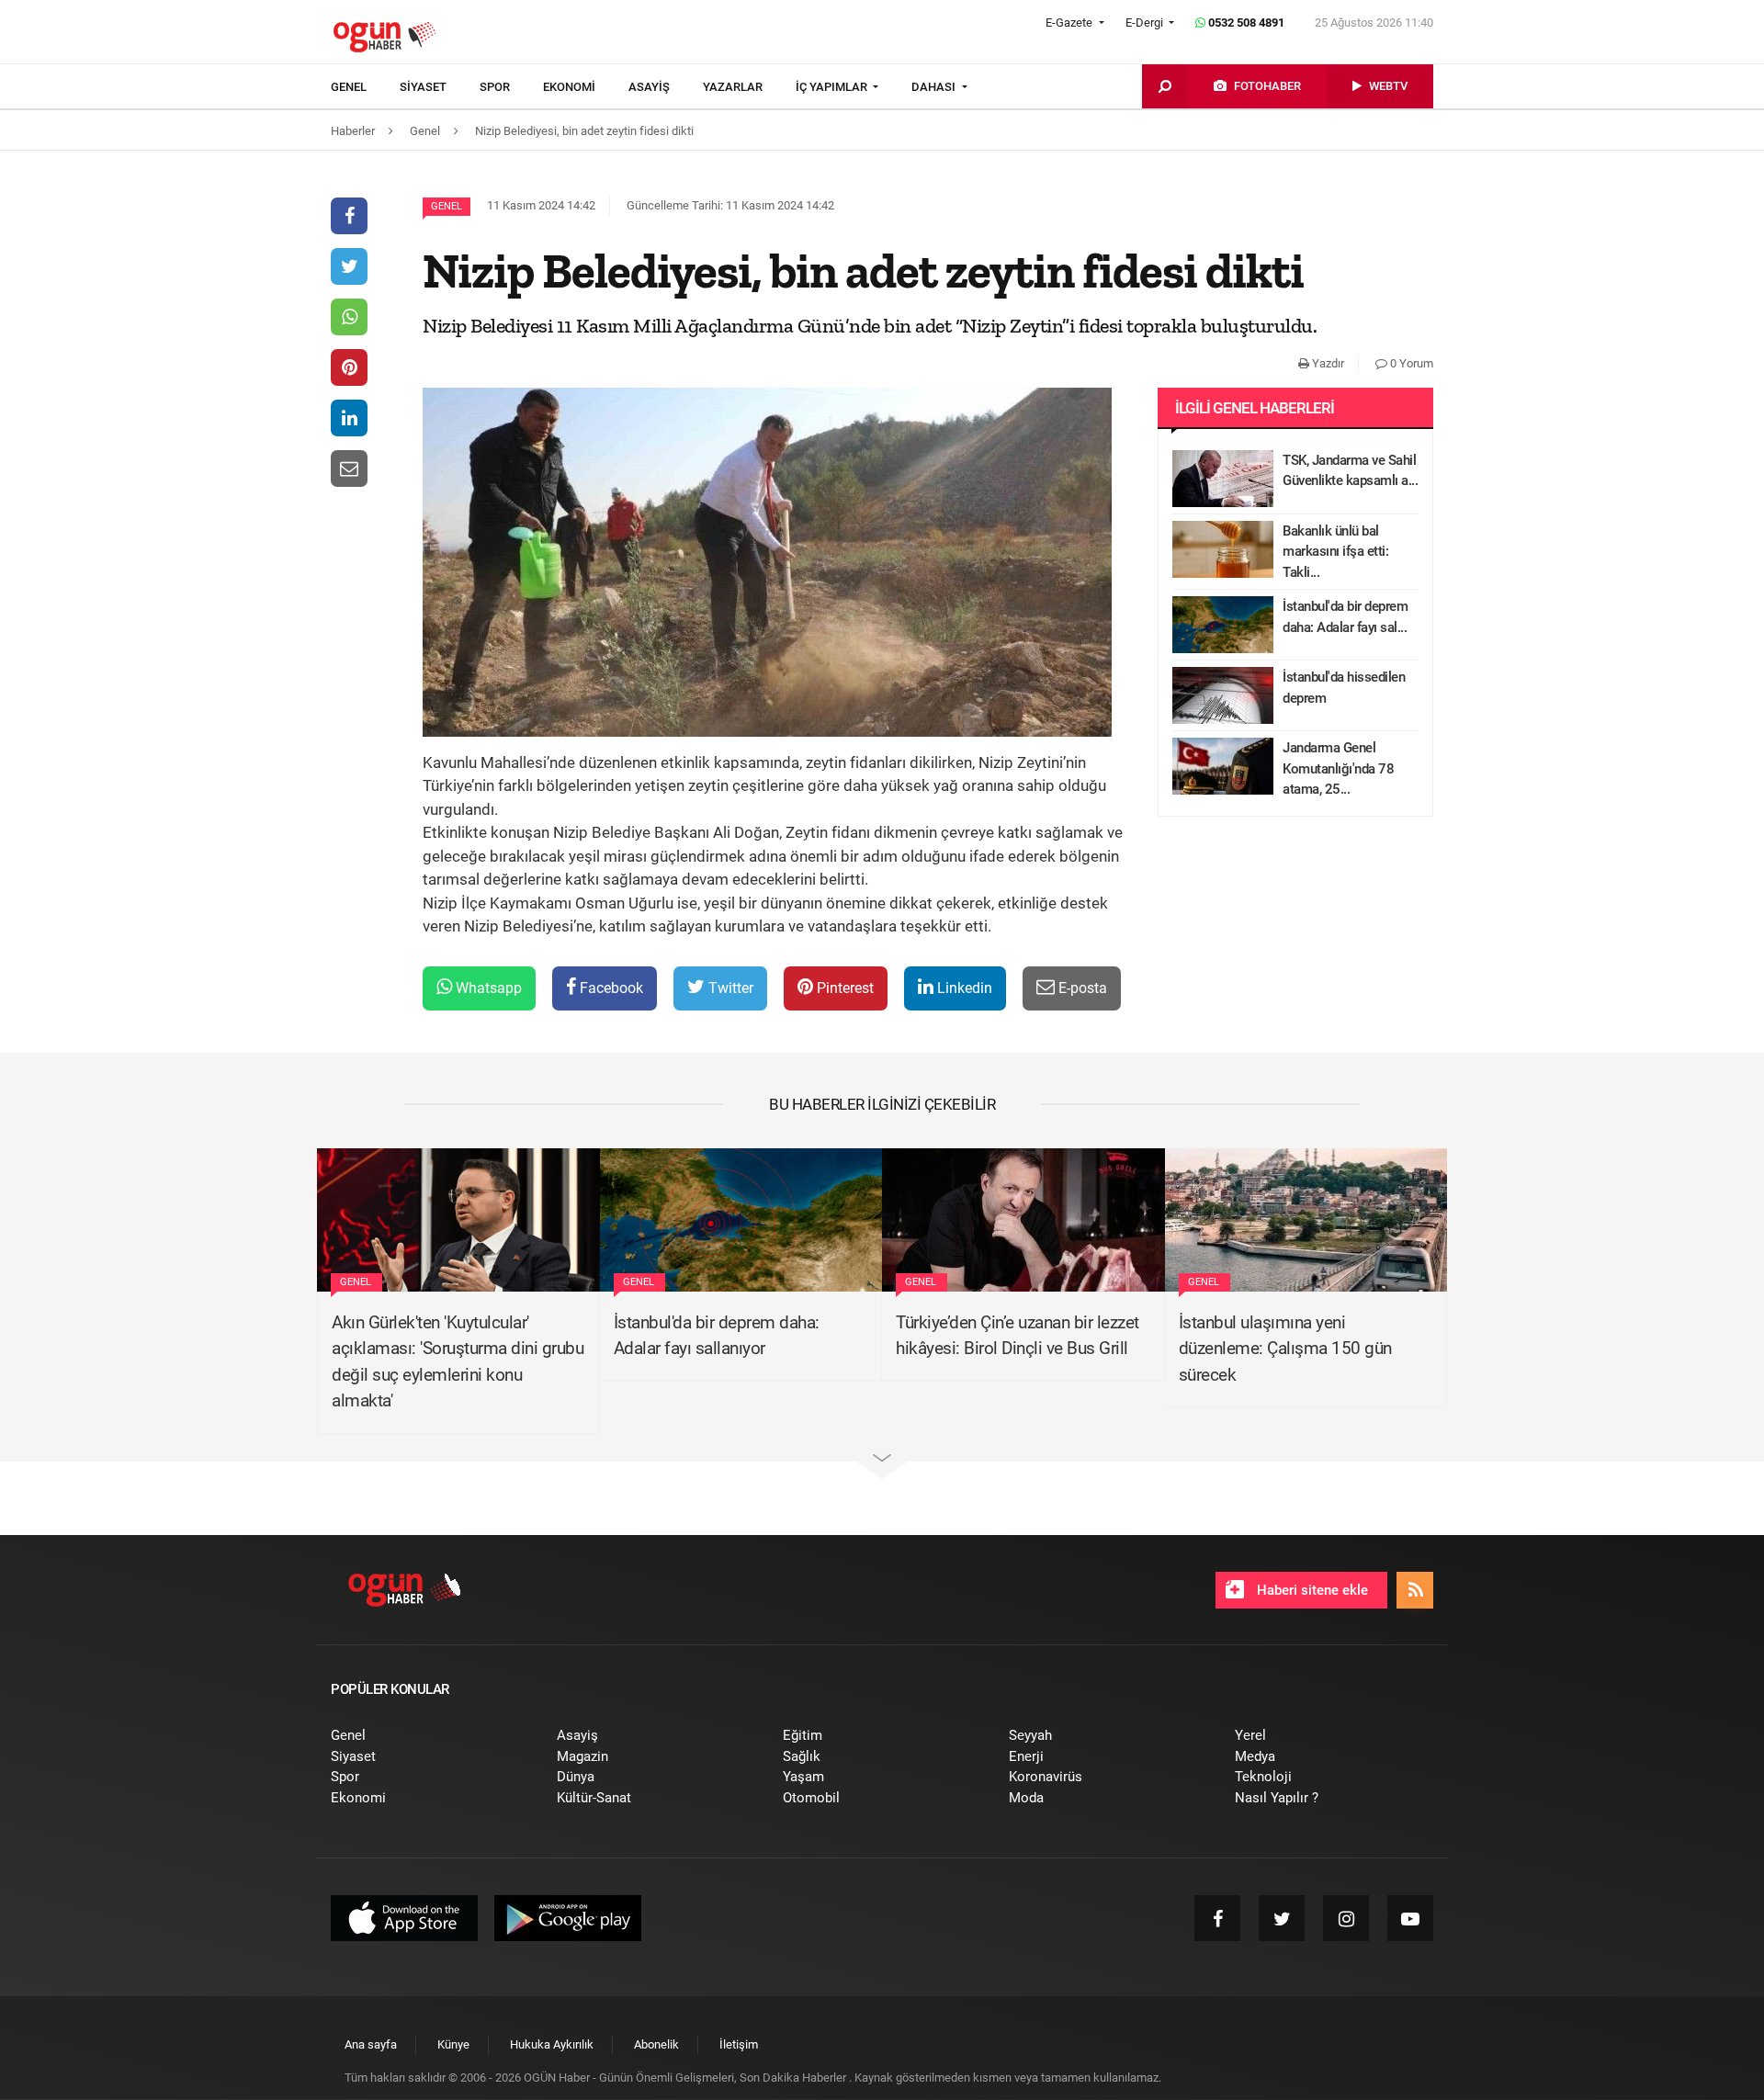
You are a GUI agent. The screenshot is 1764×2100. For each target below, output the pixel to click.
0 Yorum (1410, 363)
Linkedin (963, 988)
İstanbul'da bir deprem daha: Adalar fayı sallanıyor (717, 1336)
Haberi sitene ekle (1311, 1590)
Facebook (610, 988)
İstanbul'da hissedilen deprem (1344, 688)
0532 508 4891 (1245, 23)
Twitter (729, 988)
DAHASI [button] (935, 87)
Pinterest (843, 988)
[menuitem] (365, 87)
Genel (447, 206)
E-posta (1081, 988)
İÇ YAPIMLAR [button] (833, 87)
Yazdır (1327, 363)
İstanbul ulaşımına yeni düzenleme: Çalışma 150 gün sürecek (1285, 1349)
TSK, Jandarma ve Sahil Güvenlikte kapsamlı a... (1350, 471)
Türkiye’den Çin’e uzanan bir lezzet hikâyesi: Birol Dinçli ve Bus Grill (1018, 1336)
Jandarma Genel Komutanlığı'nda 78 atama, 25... (1338, 768)
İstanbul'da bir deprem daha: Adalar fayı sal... (1345, 617)
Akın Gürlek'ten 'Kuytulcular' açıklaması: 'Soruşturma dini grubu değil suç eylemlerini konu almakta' (458, 1362)
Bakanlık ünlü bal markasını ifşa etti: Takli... (1335, 552)
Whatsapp (487, 988)
